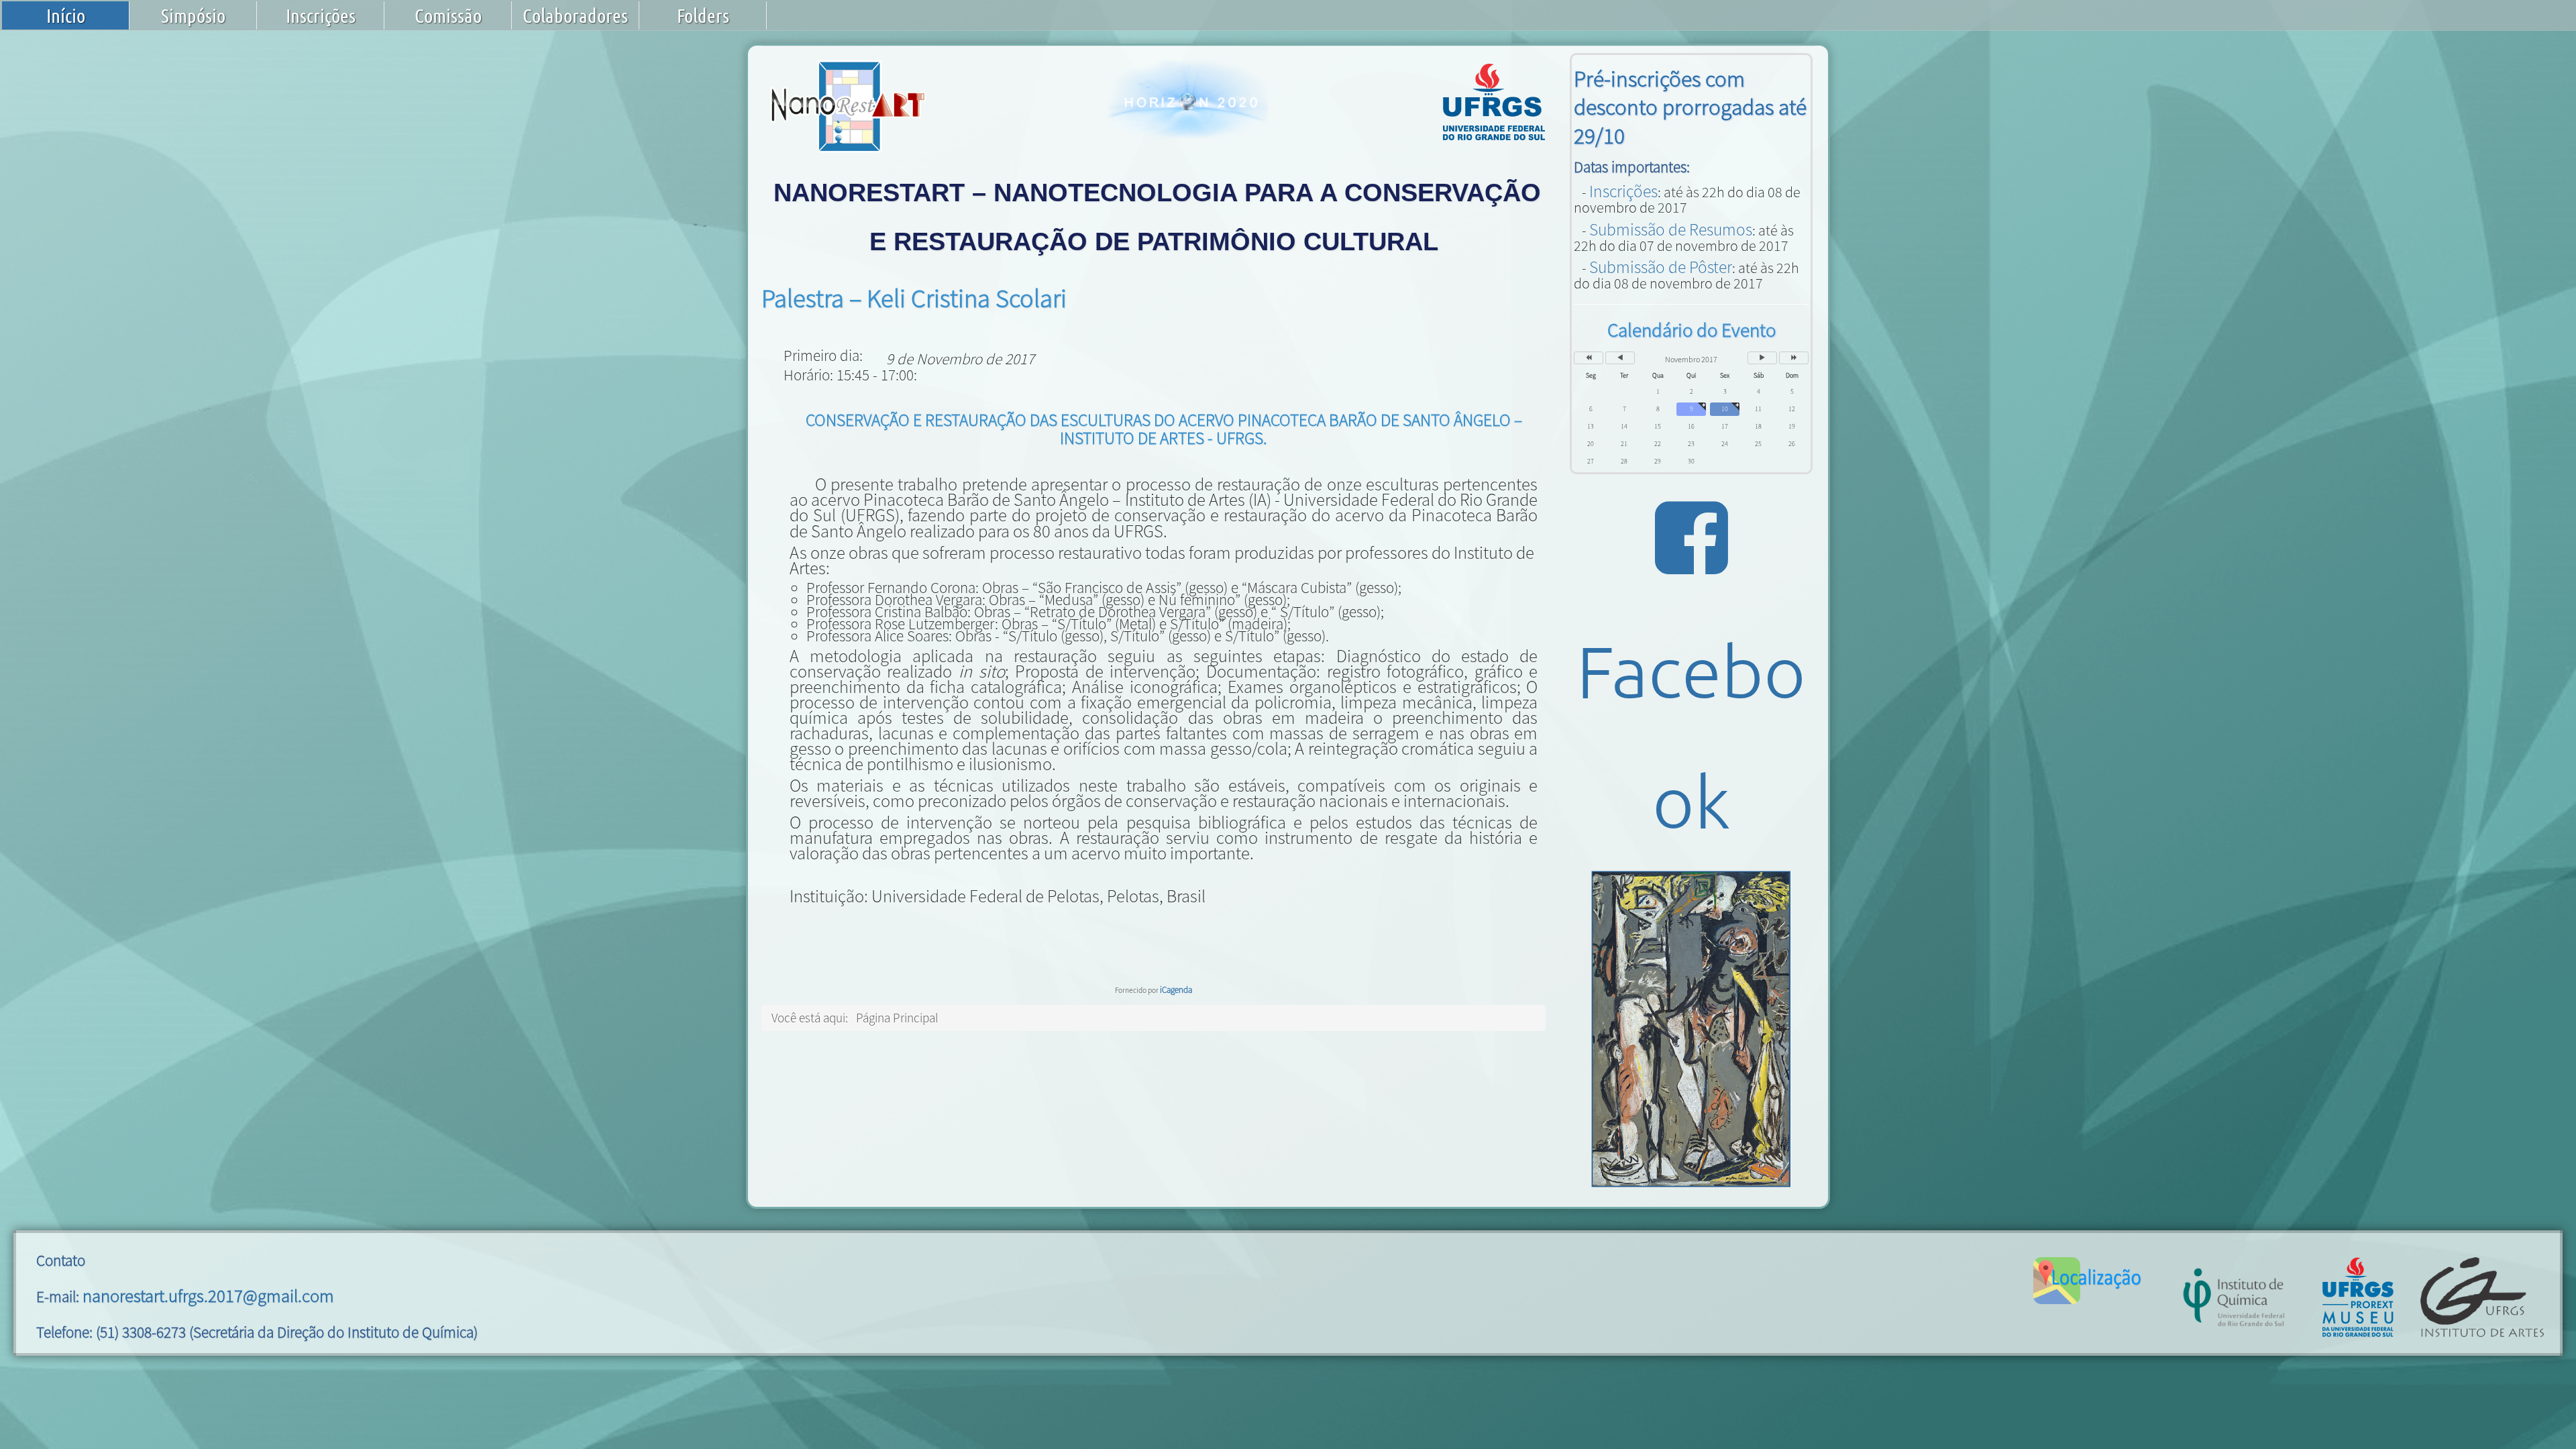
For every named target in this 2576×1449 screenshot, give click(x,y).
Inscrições (321, 15)
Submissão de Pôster (1661, 267)
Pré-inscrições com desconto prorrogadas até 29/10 (1690, 107)
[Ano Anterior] (1589, 358)
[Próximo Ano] (1794, 358)
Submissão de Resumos (1671, 229)
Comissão (448, 15)
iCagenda (1176, 990)
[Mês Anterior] (1620, 358)
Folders (703, 15)
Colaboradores (575, 15)
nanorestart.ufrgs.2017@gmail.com (208, 1296)
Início (66, 15)
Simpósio (193, 15)
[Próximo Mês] (1762, 358)
